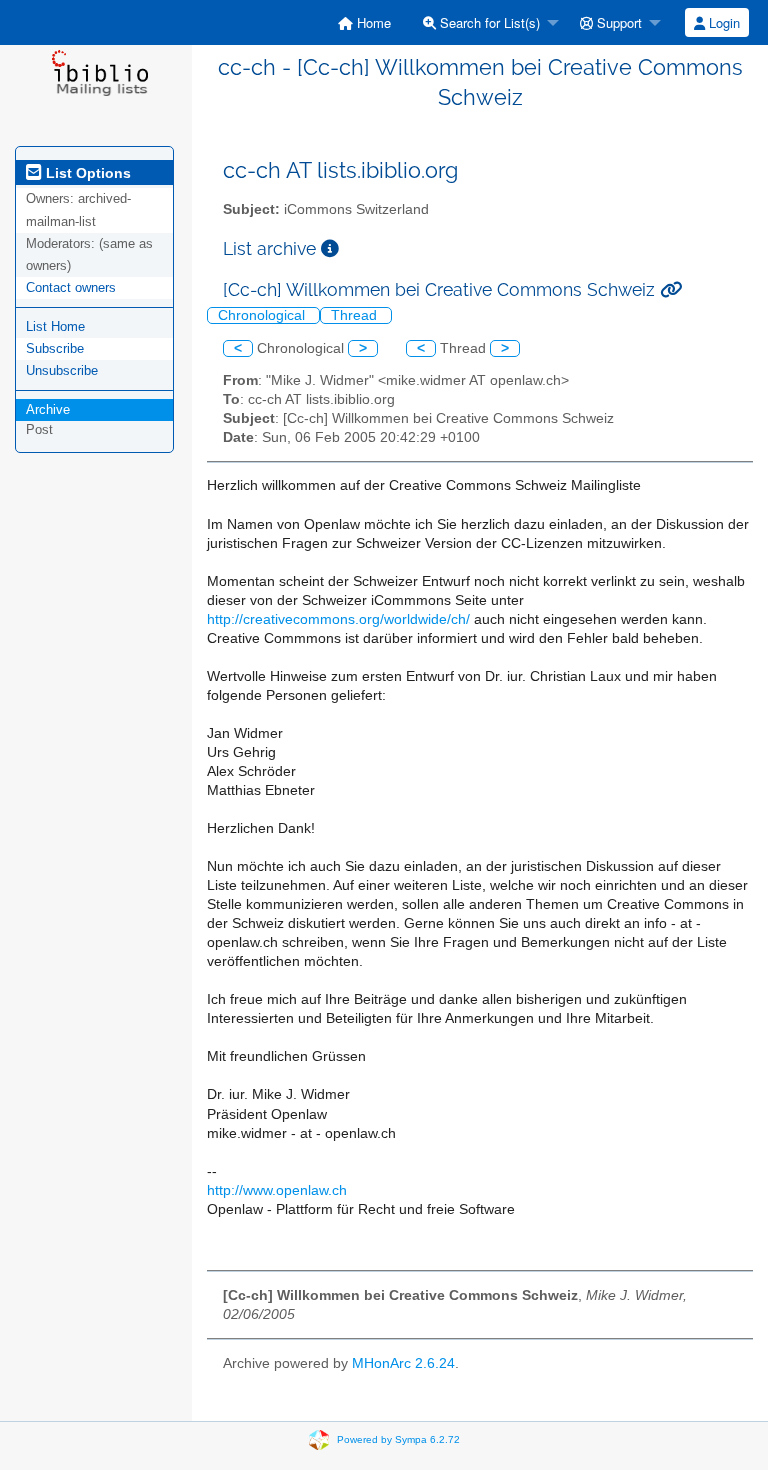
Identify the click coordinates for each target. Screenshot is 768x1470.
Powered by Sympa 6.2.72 (398, 1438)
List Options (86, 173)
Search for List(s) (488, 22)
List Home (55, 326)
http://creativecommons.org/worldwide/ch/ (338, 619)
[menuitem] (364, 22)
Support (617, 22)
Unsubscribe (62, 370)
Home (372, 22)
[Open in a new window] (330, 248)
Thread (356, 315)
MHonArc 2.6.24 (403, 1363)
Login (722, 22)
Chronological (263, 315)
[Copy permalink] (671, 289)
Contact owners (71, 287)
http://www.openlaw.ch (277, 1190)
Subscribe (55, 348)
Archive (48, 409)
